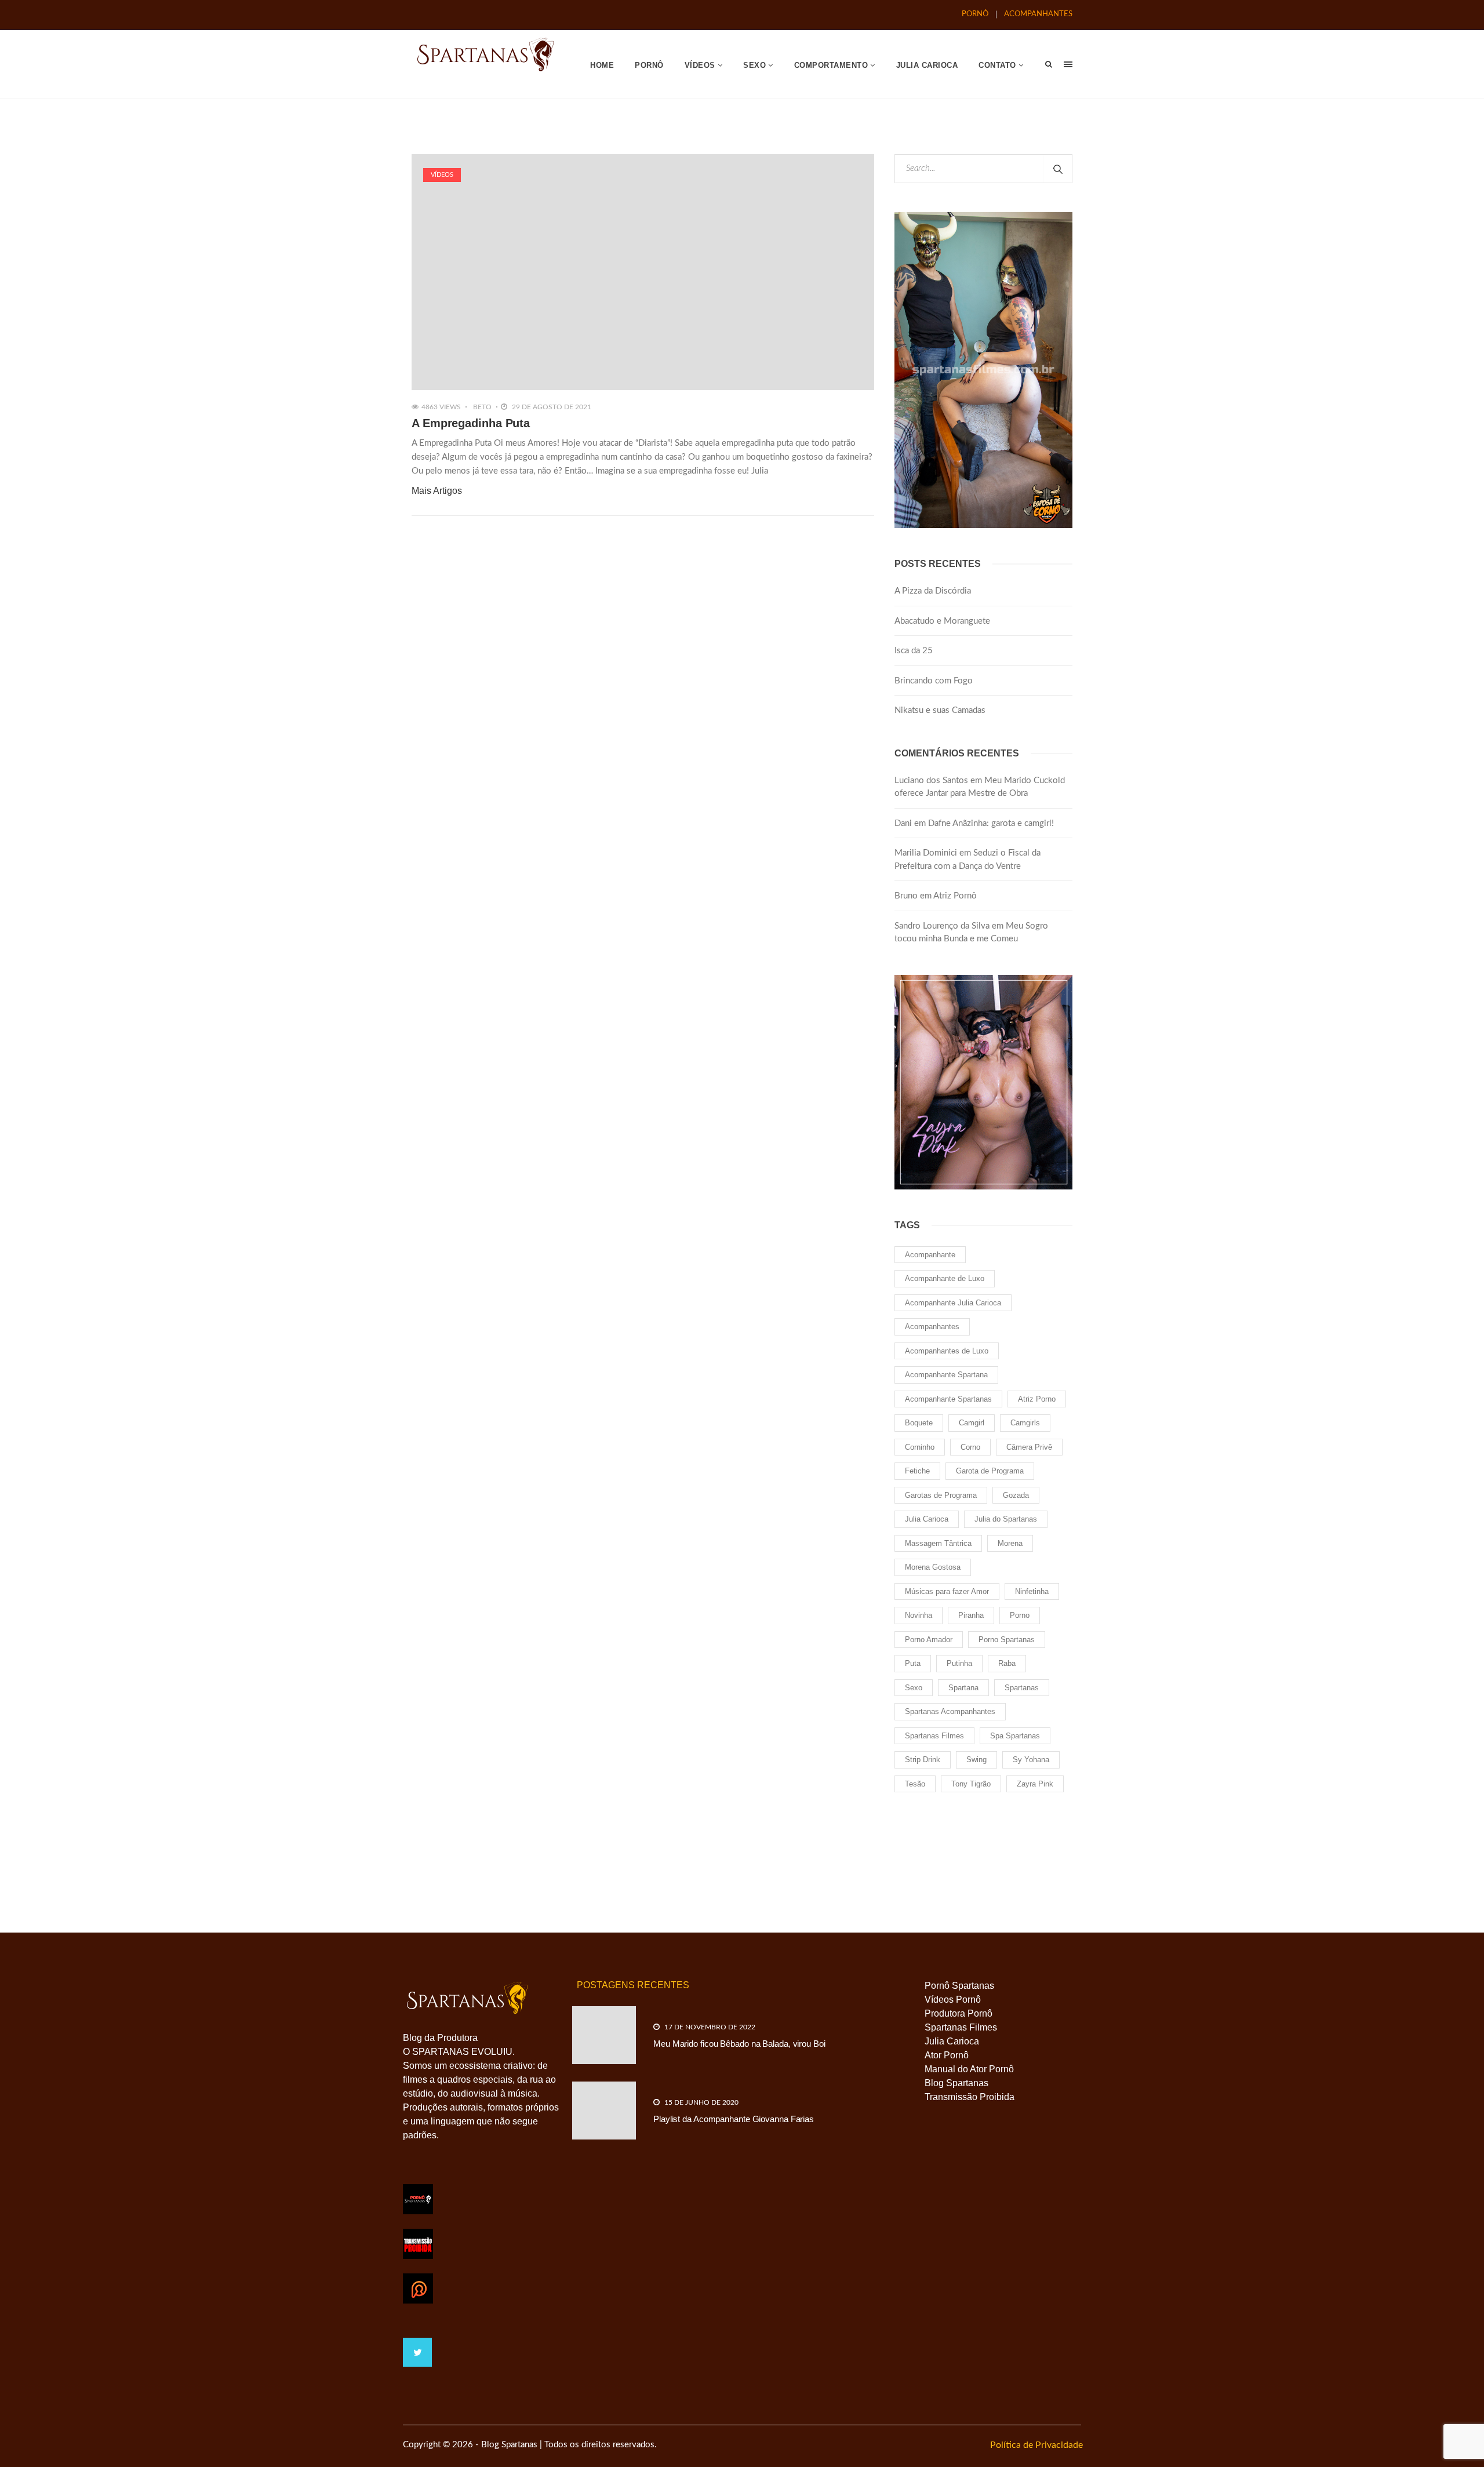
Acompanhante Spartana (946, 1375)
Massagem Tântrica (938, 1543)
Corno (970, 1447)
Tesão (915, 1784)
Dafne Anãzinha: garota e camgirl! (991, 823)
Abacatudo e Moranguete (942, 621)
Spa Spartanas (1015, 1736)
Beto (482, 407)
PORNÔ (975, 14)
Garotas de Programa (941, 1495)
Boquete (919, 1423)
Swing (976, 1760)
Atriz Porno (1037, 1399)
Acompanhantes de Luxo (947, 1351)
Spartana (963, 1688)
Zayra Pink (1035, 1784)
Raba (1007, 1663)
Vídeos (442, 175)
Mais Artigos (437, 491)
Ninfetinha (1032, 1591)
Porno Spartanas (1007, 1640)
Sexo (914, 1688)
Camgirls (1025, 1423)
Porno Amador (929, 1640)
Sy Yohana (1031, 1760)
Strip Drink (923, 1760)
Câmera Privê (1029, 1447)
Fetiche (917, 1471)
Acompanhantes (932, 1327)
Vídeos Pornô (953, 2000)
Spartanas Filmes (934, 1736)
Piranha (971, 1615)
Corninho (920, 1447)
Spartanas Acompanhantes (950, 1711)
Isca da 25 (914, 651)
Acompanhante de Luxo (945, 1278)
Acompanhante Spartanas (948, 1399)
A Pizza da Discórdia (933, 591)
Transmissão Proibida (970, 2097)
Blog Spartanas (956, 2083)
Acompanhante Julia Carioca (953, 1303)
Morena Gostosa (933, 1567)
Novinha (919, 1615)
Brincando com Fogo (934, 681)
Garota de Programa (990, 1471)
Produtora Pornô (959, 2013)
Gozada (1016, 1495)
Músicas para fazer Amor (947, 1591)
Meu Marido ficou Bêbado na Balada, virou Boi (739, 2044)
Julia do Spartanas (1006, 1519)
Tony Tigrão (971, 1784)
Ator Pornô (947, 2055)
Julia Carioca (927, 1519)
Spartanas (1022, 1688)
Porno (1020, 1615)
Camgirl (972, 1423)
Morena (1010, 1543)
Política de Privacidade (1036, 2445)
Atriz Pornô (955, 896)
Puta (913, 1663)
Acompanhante (930, 1255)
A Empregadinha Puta (471, 423)
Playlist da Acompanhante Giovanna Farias (734, 2119)
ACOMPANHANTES (1038, 14)
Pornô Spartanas (959, 1986)
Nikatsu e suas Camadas (940, 710)
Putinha (959, 1663)
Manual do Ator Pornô (969, 2069)
